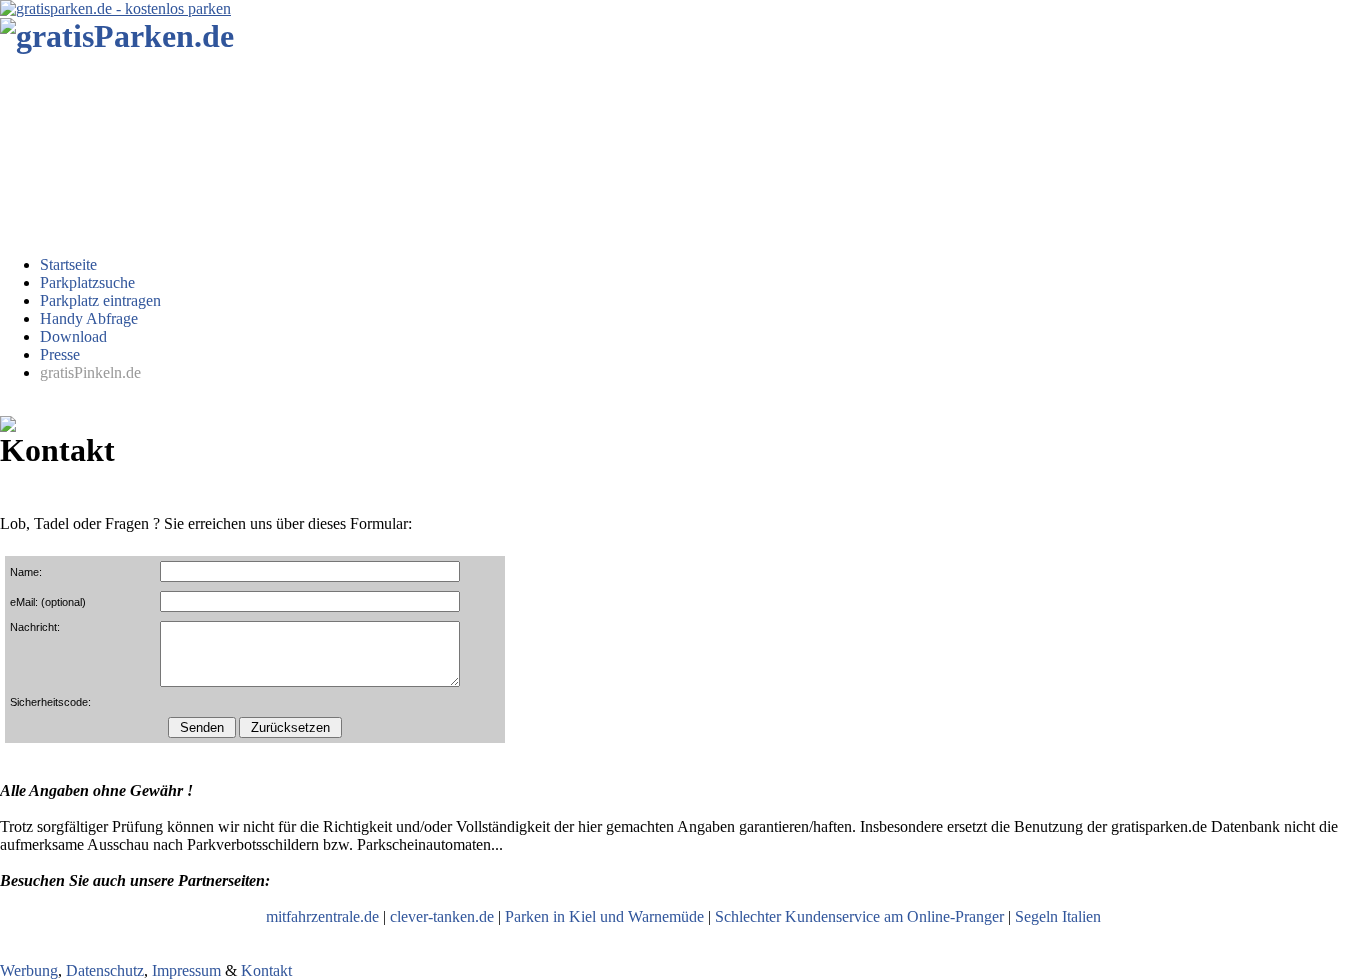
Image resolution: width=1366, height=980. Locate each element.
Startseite (68, 264)
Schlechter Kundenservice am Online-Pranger (859, 916)
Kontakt (266, 970)
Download (73, 336)
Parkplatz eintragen (100, 300)
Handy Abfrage (89, 318)
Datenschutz (105, 970)
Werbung (29, 970)
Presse (60, 354)
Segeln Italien (1058, 916)
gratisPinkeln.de (90, 372)
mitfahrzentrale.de (322, 916)
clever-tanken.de (442, 916)
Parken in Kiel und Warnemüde (604, 916)
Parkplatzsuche (87, 282)
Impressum (186, 970)
